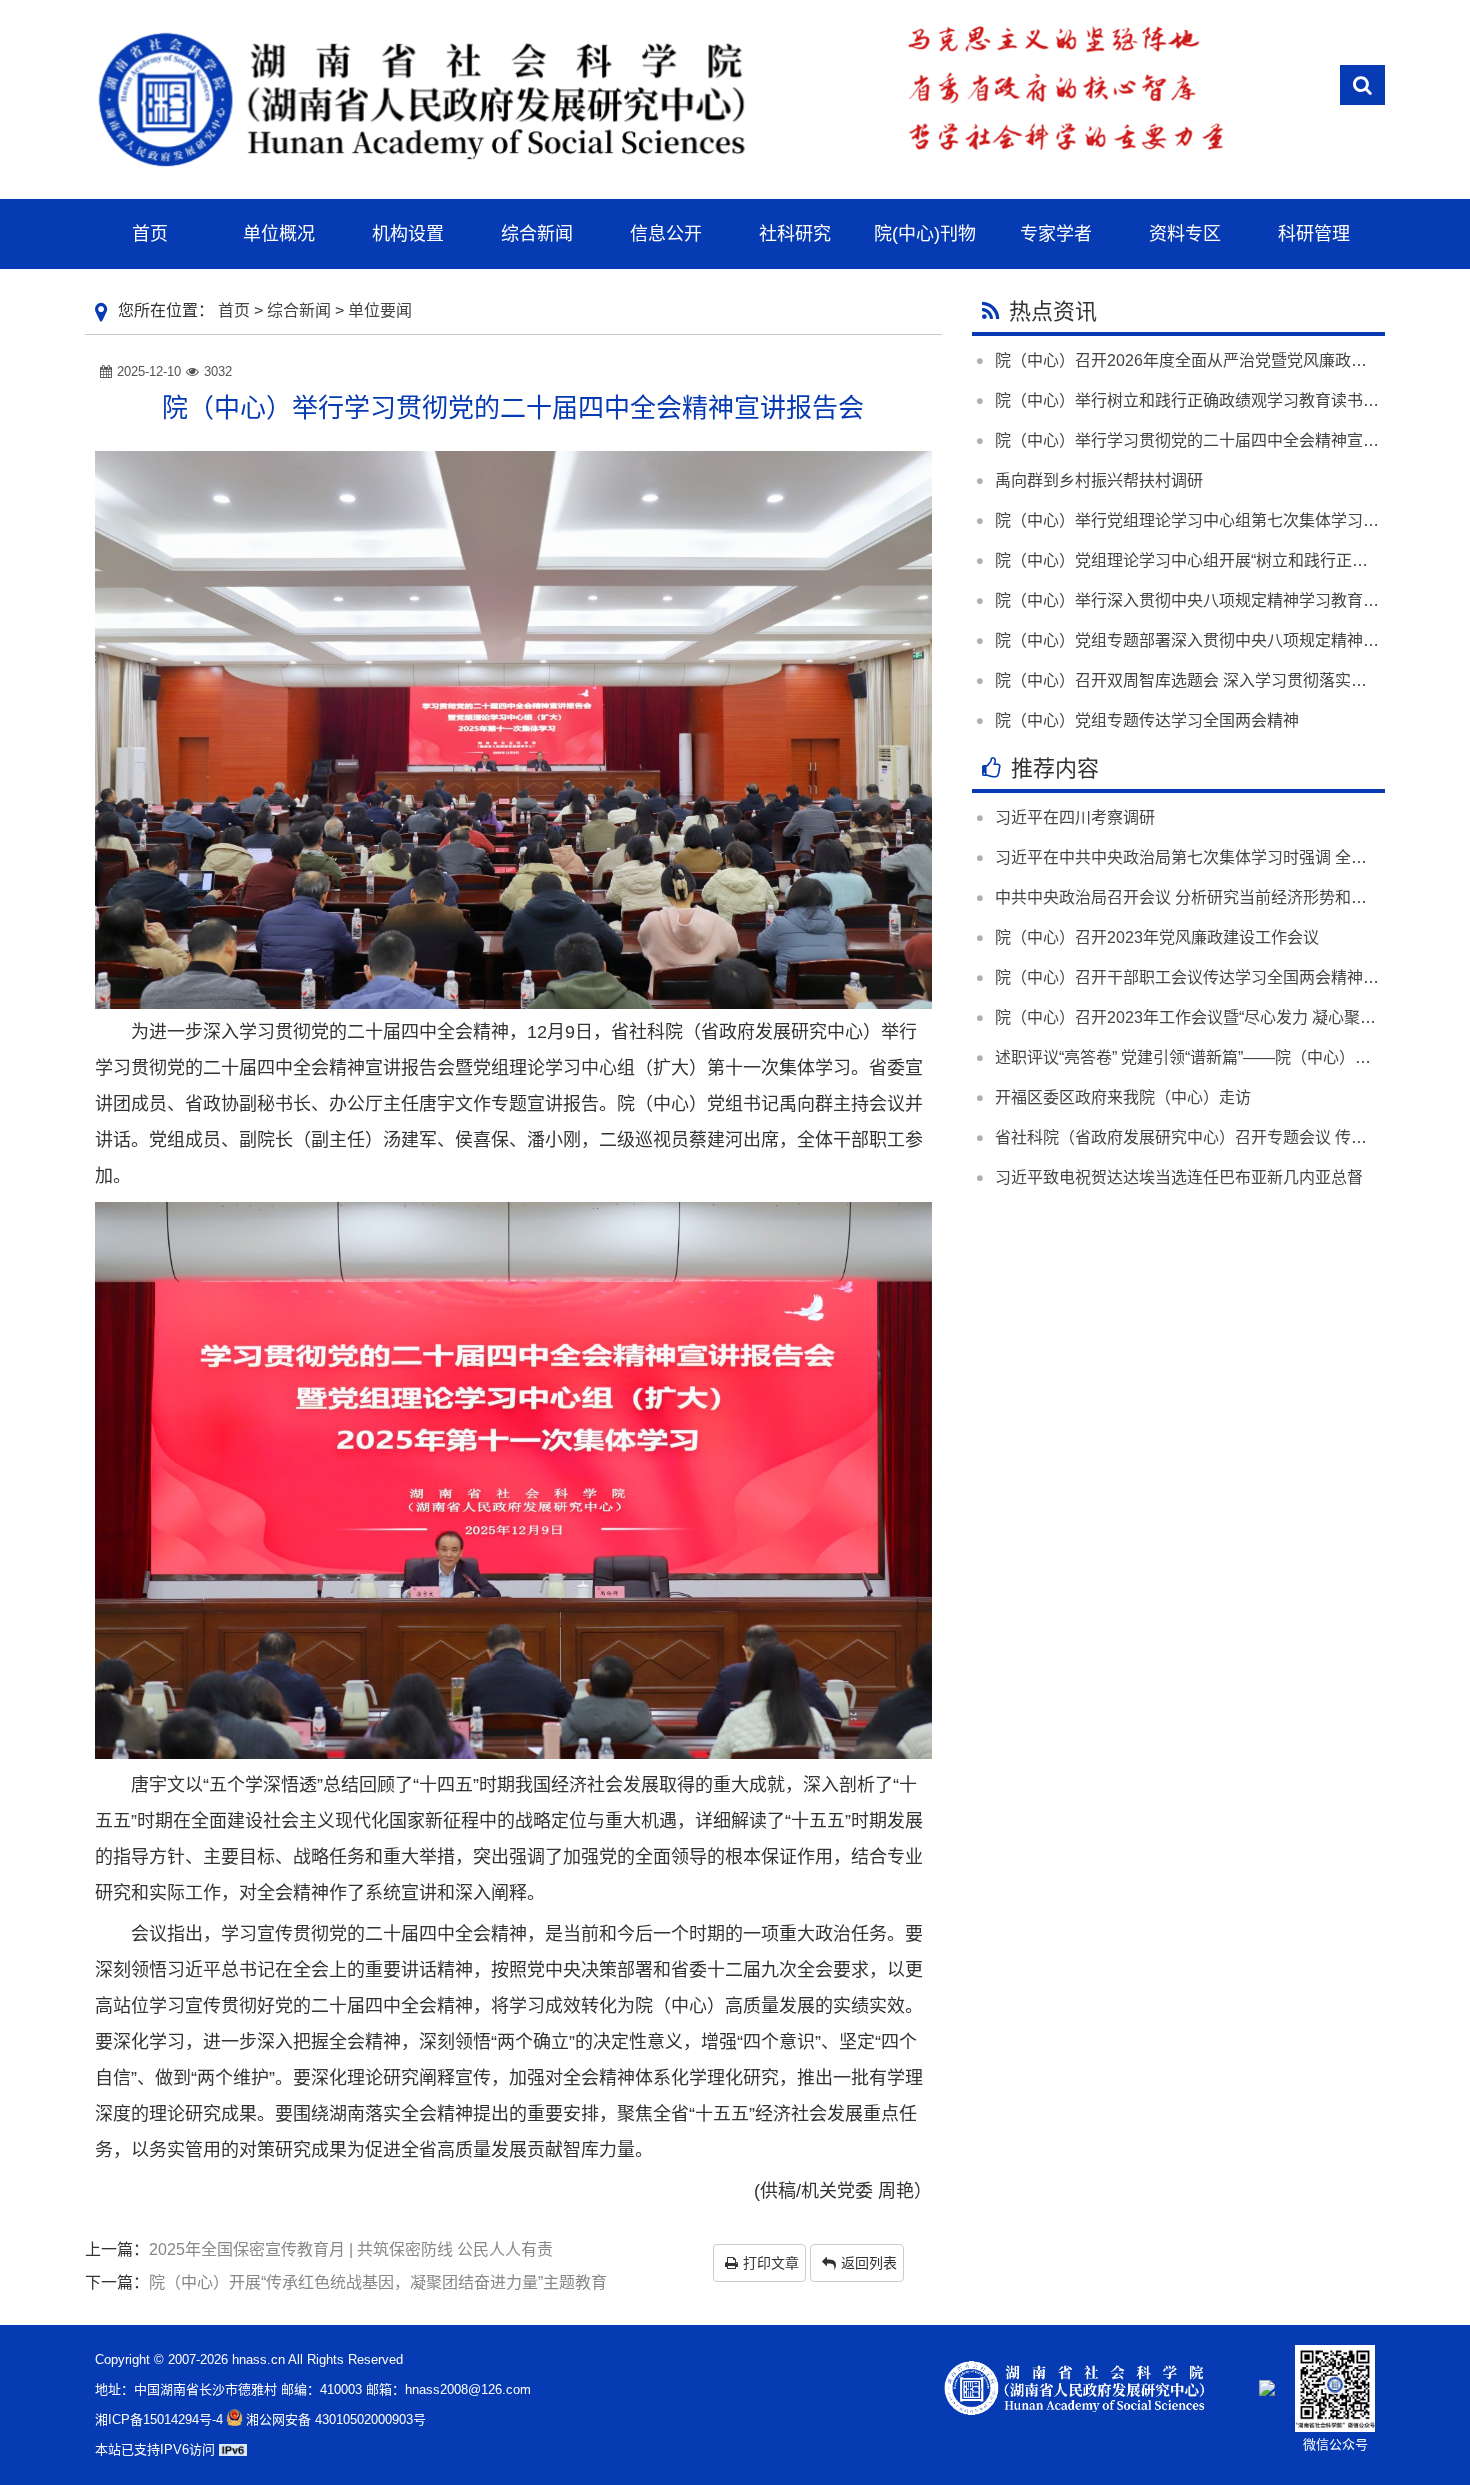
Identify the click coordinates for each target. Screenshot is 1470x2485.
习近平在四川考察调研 (1075, 817)
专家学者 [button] (1056, 234)
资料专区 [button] (1185, 234)
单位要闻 (380, 310)
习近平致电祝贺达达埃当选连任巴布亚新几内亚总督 (1179, 1177)
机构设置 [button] (408, 234)
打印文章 (771, 2263)
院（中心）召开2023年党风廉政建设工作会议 (1157, 937)
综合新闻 (299, 310)
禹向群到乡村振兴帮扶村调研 (1099, 480)
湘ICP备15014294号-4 (159, 2419)
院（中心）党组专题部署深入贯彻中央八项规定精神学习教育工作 (1227, 640)
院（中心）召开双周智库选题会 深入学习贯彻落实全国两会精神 (1221, 680)
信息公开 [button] (666, 234)
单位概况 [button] (279, 234)
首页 (234, 310)
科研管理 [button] (1314, 234)
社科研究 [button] (795, 234)
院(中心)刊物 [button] (925, 234)
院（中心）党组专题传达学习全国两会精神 (1147, 720)
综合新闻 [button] (537, 234)
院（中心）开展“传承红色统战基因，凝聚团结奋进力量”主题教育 (378, 2282)
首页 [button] (150, 234)
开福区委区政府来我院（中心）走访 (1123, 1097)
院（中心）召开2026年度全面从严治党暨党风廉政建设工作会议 (1221, 360)
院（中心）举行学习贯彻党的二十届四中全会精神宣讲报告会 (1211, 440)
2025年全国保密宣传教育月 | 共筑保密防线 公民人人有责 (351, 2249)
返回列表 (869, 2263)
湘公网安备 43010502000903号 (336, 2419)
